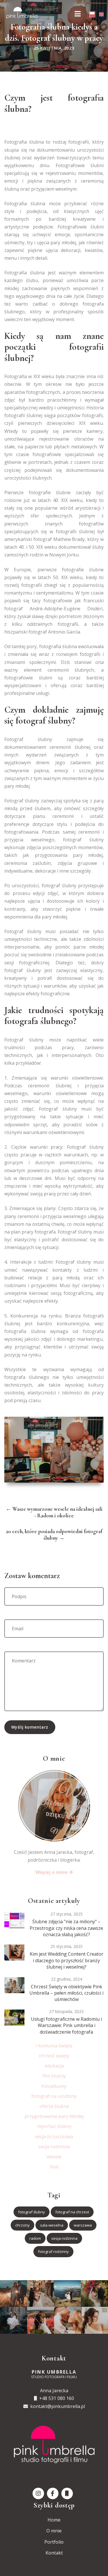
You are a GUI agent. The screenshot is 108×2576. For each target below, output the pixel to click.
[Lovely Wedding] (14, 1920)
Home (54, 2520)
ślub (54, 2167)
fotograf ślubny (32, 2212)
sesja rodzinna (54, 2147)
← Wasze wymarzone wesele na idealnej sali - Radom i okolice (54, 1512)
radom (35, 2238)
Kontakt (54, 2553)
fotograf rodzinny (53, 2251)
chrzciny (22, 2225)
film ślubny (54, 2076)
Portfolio (54, 2542)
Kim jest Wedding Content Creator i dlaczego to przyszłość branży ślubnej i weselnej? (67, 1960)
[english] (101, 14)
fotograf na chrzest (72, 2212)
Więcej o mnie (52, 1872)
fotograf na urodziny (54, 2096)
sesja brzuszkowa (54, 2137)
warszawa (83, 2225)
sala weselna (52, 2225)
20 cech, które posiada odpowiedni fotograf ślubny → (54, 1535)
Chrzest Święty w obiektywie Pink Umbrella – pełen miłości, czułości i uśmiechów (66, 1993)
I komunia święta (54, 2046)
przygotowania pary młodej (54, 2116)
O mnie (54, 2531)
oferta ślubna (54, 2106)
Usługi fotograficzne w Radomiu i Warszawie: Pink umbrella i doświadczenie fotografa (66, 2025)
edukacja (54, 2066)
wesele (54, 2157)
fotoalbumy (54, 2086)
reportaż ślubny (54, 2126)
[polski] (92, 14)
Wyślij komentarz (30, 1727)
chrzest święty (54, 2056)
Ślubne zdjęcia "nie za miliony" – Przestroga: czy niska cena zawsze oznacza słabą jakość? (66, 1928)
